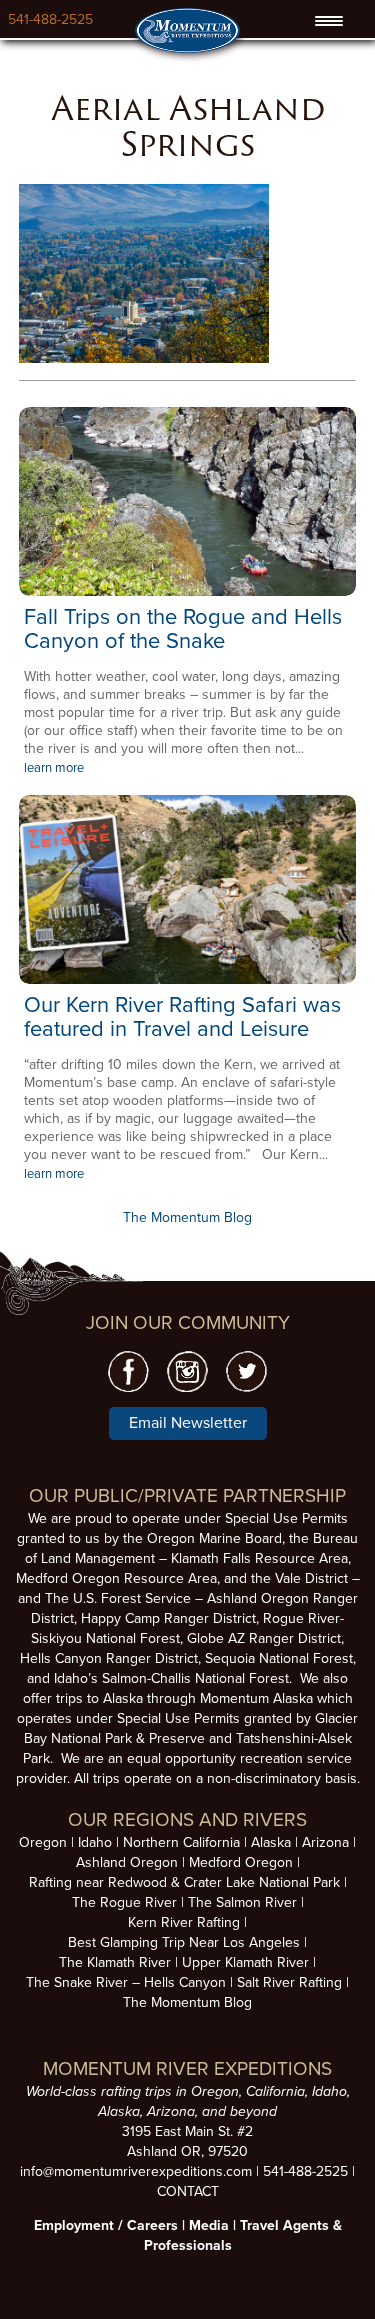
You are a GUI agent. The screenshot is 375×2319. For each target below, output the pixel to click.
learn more (54, 768)
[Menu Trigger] (328, 21)
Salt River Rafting (289, 1982)
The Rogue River (124, 1902)
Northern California (181, 1842)
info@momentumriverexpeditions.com (136, 2171)
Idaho (95, 1842)
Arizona (325, 1842)
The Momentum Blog (187, 1217)
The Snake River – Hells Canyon (126, 1982)
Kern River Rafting (184, 1922)
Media (209, 2225)
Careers (152, 2225)
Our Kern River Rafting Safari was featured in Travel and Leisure (182, 1017)
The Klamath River (115, 1962)
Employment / (80, 2225)
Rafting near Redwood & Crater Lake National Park (184, 1882)
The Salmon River (242, 1902)
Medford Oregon (241, 1862)
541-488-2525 (50, 19)
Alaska (271, 1842)
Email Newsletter (188, 1423)
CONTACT (188, 2191)
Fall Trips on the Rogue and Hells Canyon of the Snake (183, 629)
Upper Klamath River (245, 1962)
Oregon (43, 1842)
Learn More (187, 501)
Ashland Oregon (127, 1862)
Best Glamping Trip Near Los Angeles (184, 1942)
